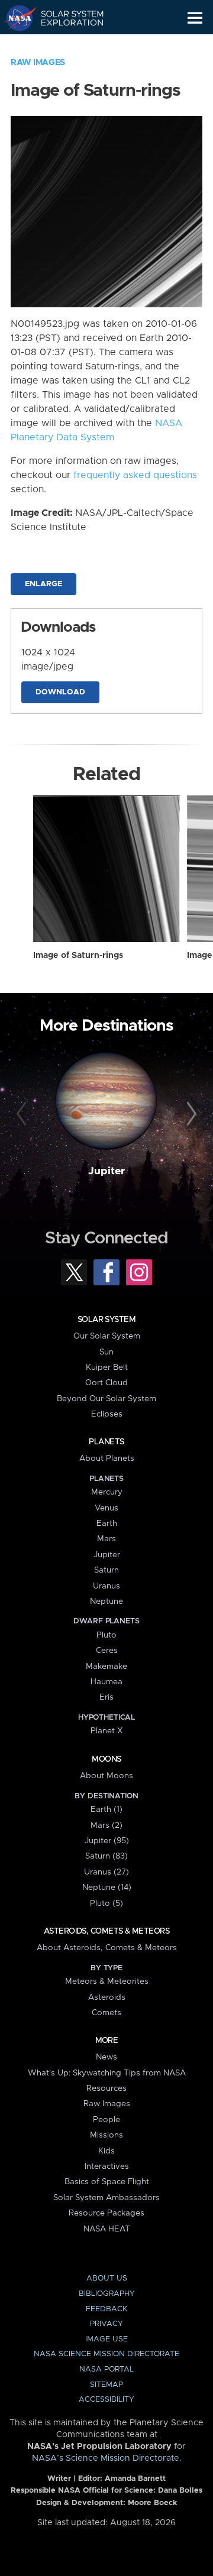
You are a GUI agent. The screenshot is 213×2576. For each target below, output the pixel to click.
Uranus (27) (106, 1872)
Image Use (106, 2339)
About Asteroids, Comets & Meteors (107, 1948)
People (106, 2120)
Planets (106, 1442)
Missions (106, 2135)
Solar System (106, 1320)
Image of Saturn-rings (78, 956)
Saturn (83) (106, 1856)
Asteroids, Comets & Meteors (106, 1931)
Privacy (106, 2324)
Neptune (106, 1602)
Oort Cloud (106, 1383)
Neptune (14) (107, 1888)
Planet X (106, 1731)
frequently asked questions (135, 475)
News (106, 2057)
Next (190, 1115)
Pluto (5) (106, 1903)
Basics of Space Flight (107, 2182)
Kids (106, 2151)
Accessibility (106, 2400)
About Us (107, 2278)
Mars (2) (106, 1825)
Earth (107, 1523)
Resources (106, 2088)
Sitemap (106, 2385)
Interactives (107, 2166)
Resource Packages (106, 2213)
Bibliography (107, 2294)
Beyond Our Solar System (106, 1399)
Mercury (107, 1492)
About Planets (107, 1458)
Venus (106, 1508)
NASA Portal (106, 2369)
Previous (23, 1115)
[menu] (195, 18)
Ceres (107, 1651)
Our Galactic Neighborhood (65, 45)
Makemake (106, 1667)
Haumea (106, 1682)
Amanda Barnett (135, 2479)
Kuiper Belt (107, 1367)
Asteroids (107, 1997)
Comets (106, 2013)
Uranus (106, 1586)
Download (60, 692)
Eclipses (107, 1414)
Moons (106, 1759)
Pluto (106, 1635)
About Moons (106, 1776)
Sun (106, 1352)
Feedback (106, 2309)
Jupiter (106, 1171)
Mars (106, 1539)
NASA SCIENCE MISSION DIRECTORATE (106, 2354)
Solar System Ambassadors (106, 2198)
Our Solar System (107, 1336)
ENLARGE (43, 584)
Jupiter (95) (107, 1841)
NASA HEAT (107, 2229)
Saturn (106, 1570)
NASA (16, 18)
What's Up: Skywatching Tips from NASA (107, 2073)
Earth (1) (106, 1810)
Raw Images (38, 63)
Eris (106, 1697)
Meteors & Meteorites (107, 1981)
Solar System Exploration (65, 18)
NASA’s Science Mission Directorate (106, 2458)
